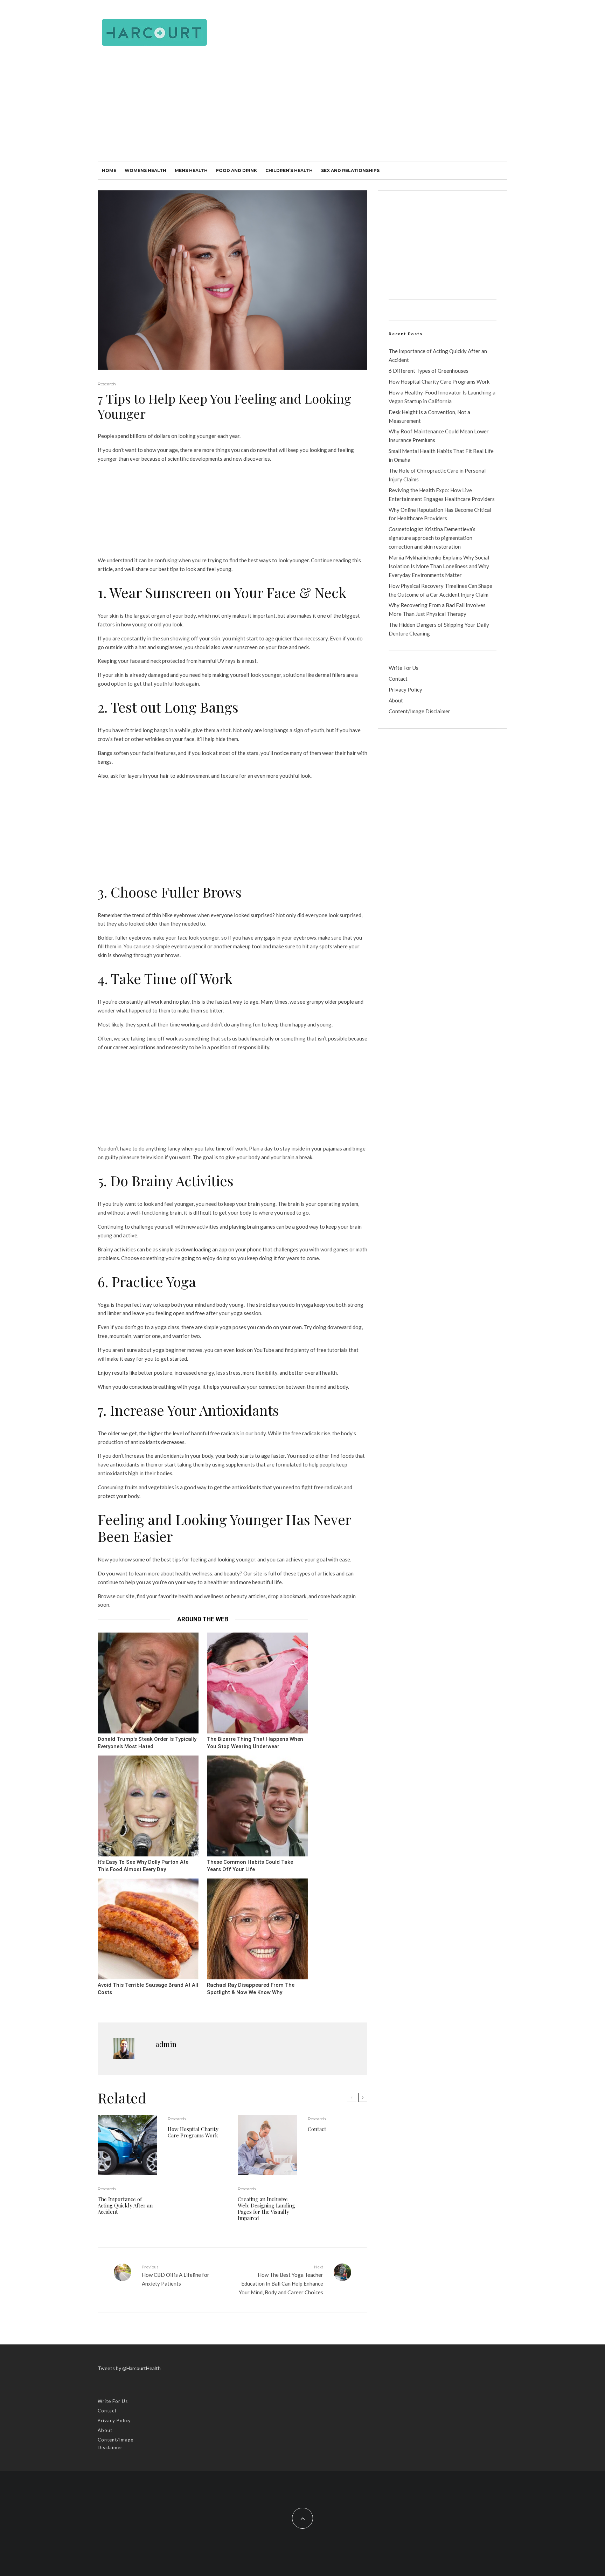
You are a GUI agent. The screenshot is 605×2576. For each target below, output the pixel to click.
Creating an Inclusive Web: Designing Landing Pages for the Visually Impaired (266, 2209)
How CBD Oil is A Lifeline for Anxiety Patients (176, 2275)
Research (107, 384)
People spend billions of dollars (134, 436)
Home (109, 170)
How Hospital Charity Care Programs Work (193, 2132)
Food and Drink (237, 170)
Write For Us (404, 668)
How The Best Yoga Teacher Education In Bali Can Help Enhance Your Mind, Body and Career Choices (281, 2280)
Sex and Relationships (350, 170)
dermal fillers (330, 675)
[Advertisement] (302, 109)
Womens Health (145, 170)
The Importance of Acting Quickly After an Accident (125, 2205)
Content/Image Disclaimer (419, 711)
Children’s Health (289, 170)
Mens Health (191, 170)
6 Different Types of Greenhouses (429, 371)
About (396, 700)
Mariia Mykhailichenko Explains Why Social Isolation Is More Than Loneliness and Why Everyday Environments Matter (439, 566)
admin (166, 2044)
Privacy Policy (405, 689)
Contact (317, 2129)
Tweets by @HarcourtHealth (129, 2368)
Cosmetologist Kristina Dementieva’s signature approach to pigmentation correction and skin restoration (432, 538)
